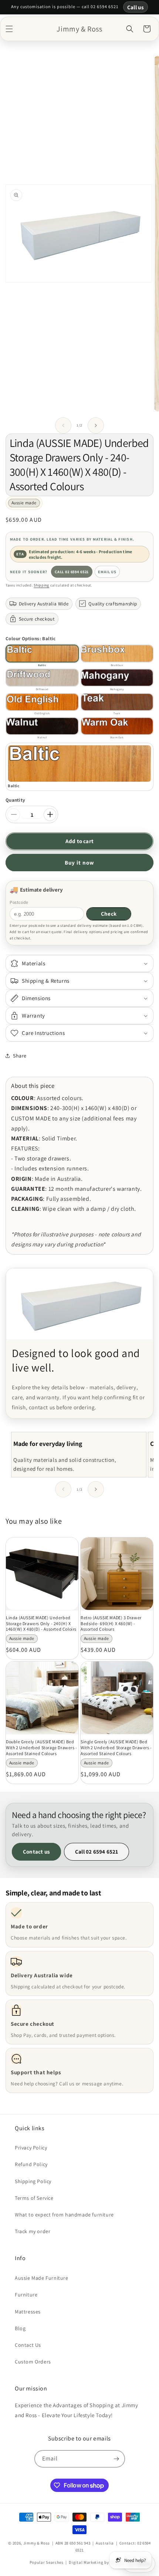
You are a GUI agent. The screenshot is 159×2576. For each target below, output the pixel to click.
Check (109, 914)
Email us (107, 572)
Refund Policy (31, 2164)
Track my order (33, 2231)
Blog (20, 2328)
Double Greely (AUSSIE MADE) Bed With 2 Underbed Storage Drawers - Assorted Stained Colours (42, 1747)
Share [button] (20, 1056)
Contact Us (28, 2345)
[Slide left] (63, 425)
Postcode (19, 902)
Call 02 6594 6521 (72, 572)
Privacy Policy (31, 2148)
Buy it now (79, 863)
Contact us (36, 1852)
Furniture (26, 2295)
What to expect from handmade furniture (64, 2215)
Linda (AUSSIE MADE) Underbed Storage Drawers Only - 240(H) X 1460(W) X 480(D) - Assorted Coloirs (41, 1623)
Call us (136, 7)
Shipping (41, 585)
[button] (9, 29)
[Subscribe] (116, 2459)
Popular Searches (47, 2562)
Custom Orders (33, 2362)
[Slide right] (96, 425)
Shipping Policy (33, 2181)
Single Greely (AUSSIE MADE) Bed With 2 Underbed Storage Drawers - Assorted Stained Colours (116, 1747)
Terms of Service (34, 2198)
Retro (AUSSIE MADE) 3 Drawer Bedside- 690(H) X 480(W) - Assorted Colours (111, 1623)
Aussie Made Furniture (42, 2278)
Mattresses (28, 2312)
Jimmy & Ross (37, 2543)
